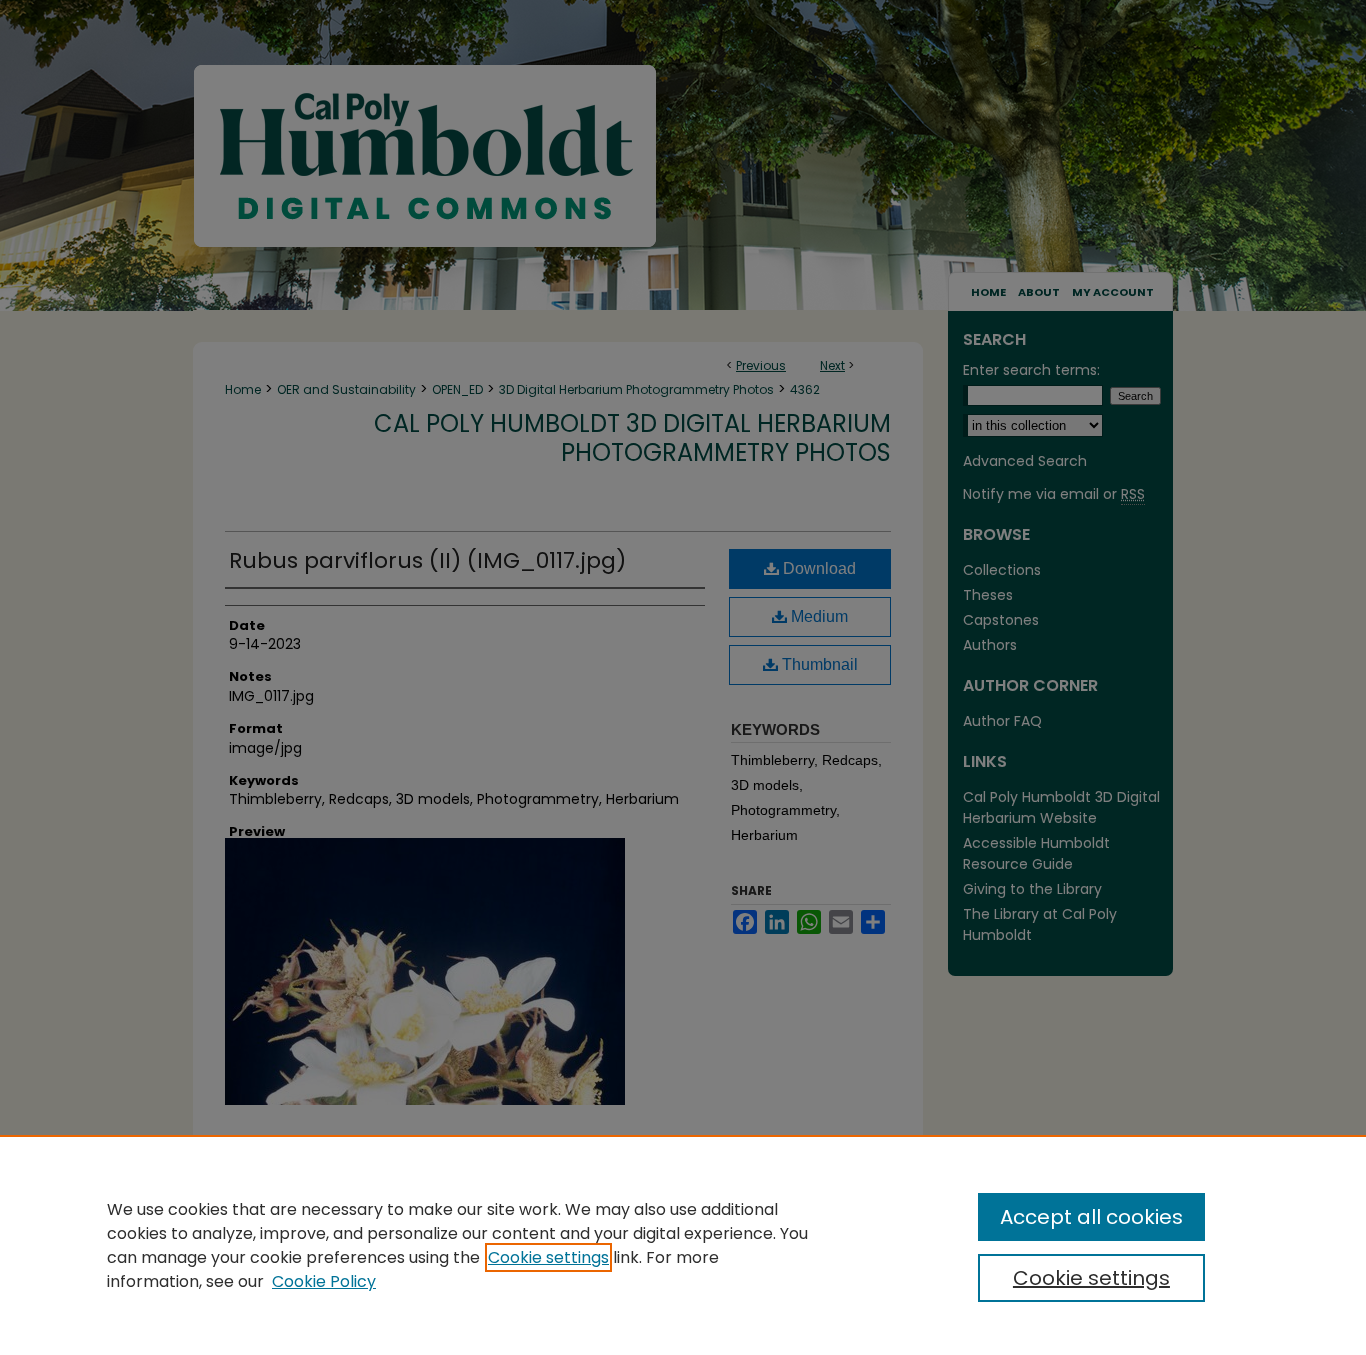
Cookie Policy (324, 1281)
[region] (683, 1245)
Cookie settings (548, 1257)
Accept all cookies (1091, 1217)
